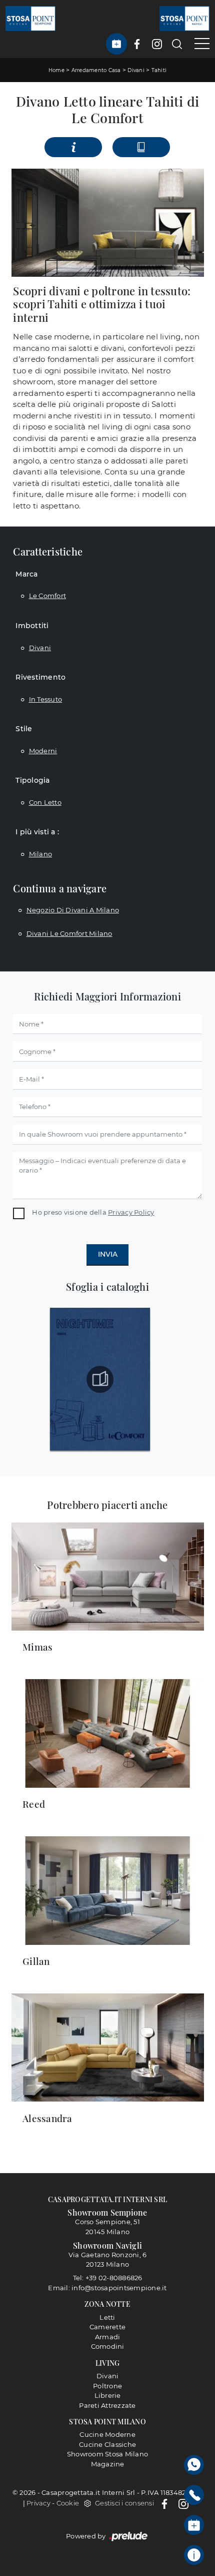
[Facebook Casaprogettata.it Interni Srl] (137, 44)
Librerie (108, 2395)
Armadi (108, 2337)
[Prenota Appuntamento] (116, 44)
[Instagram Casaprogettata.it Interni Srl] (157, 44)
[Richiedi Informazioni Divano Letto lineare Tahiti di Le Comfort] (73, 147)
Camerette (107, 2327)
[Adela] (192, 147)
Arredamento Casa (96, 70)
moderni (43, 751)
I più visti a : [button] (37, 832)
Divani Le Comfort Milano (69, 933)
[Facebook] (165, 2503)
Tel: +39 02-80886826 (108, 2278)
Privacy (38, 2503)
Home (56, 70)
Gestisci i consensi (124, 2503)
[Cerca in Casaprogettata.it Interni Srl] (177, 44)
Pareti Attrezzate (107, 2405)
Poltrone (107, 2386)
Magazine (108, 2464)
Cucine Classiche (107, 2444)
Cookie (68, 2503)
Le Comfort (48, 596)
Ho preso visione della (93, 1212)
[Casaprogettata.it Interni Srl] (30, 18)
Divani (136, 70)
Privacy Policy (131, 1212)
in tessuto (46, 699)
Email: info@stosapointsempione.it (107, 2288)
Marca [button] (26, 574)
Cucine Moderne (107, 2434)
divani (40, 648)
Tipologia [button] (32, 780)
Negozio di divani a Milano (73, 910)
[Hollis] (23, 147)
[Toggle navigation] (198, 44)
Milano (41, 854)
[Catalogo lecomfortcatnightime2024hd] (100, 1379)
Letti (107, 2317)
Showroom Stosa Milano (107, 2454)
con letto (45, 802)
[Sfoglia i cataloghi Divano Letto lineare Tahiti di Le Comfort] (141, 147)
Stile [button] (24, 729)
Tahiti (159, 70)
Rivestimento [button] (40, 677)
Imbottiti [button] (32, 626)
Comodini (108, 2346)
